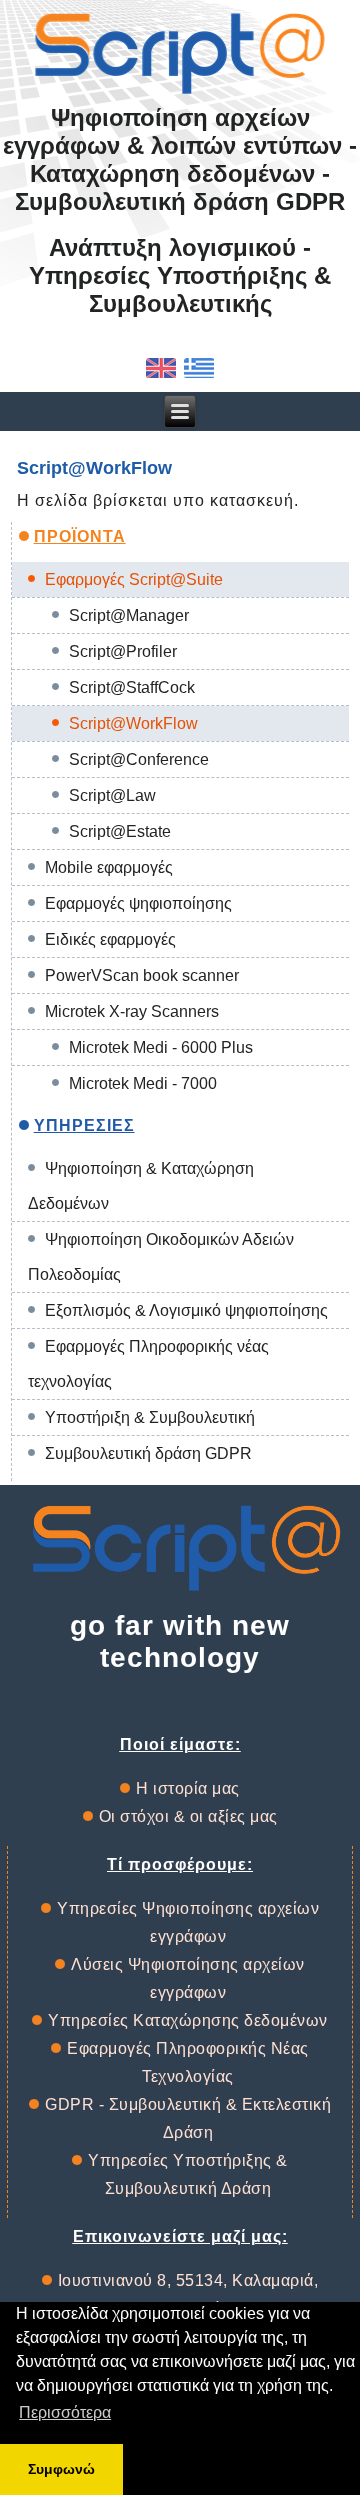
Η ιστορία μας (188, 1788)
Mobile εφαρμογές (109, 867)
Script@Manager (129, 615)
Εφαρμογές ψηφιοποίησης (138, 903)
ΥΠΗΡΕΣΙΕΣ (84, 1125)
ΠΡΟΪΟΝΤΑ (80, 536)
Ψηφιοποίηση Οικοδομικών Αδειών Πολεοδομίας (161, 1257)
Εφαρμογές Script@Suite (134, 579)
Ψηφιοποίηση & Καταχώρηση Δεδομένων (141, 1186)
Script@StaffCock (132, 687)
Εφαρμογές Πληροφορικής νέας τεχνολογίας (148, 1364)
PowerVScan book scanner (142, 975)
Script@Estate (120, 831)
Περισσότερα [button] (65, 2412)
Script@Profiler (123, 651)
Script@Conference (139, 759)
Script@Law (112, 795)
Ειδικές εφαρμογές (110, 939)
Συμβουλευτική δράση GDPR (148, 1453)
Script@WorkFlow (133, 723)
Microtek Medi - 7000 (143, 1083)
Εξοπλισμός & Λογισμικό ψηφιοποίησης (186, 1310)
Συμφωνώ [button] (61, 2469)
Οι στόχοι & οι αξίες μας (188, 1816)
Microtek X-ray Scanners (132, 1011)
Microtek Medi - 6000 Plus (161, 1047)
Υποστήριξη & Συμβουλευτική (150, 1417)
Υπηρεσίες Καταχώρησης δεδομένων (188, 2020)
